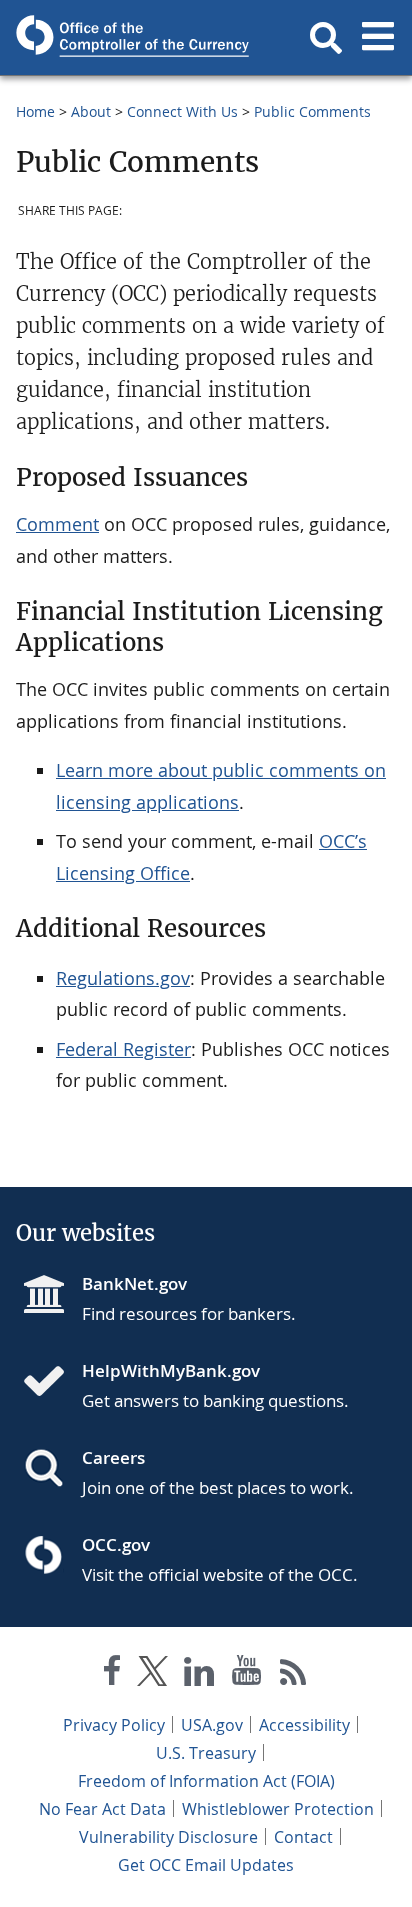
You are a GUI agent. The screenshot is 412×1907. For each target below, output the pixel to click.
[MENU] (378, 38)
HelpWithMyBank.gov (171, 1370)
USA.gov (212, 1725)
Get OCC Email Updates (206, 1865)
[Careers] (52, 1470)
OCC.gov (116, 1544)
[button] (326, 38)
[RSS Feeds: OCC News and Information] (293, 1674)
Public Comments (312, 111)
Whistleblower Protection (278, 1809)
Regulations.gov (123, 978)
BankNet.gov (134, 1283)
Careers (113, 1457)
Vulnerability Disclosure (168, 1837)
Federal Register (123, 1049)
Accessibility (304, 1725)
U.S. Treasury (206, 1753)
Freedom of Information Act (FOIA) (206, 1781)
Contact (303, 1837)
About (91, 111)
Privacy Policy (114, 1725)
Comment (57, 524)
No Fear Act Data (102, 1809)
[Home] (52, 1383)
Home (35, 111)
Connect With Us (182, 111)
